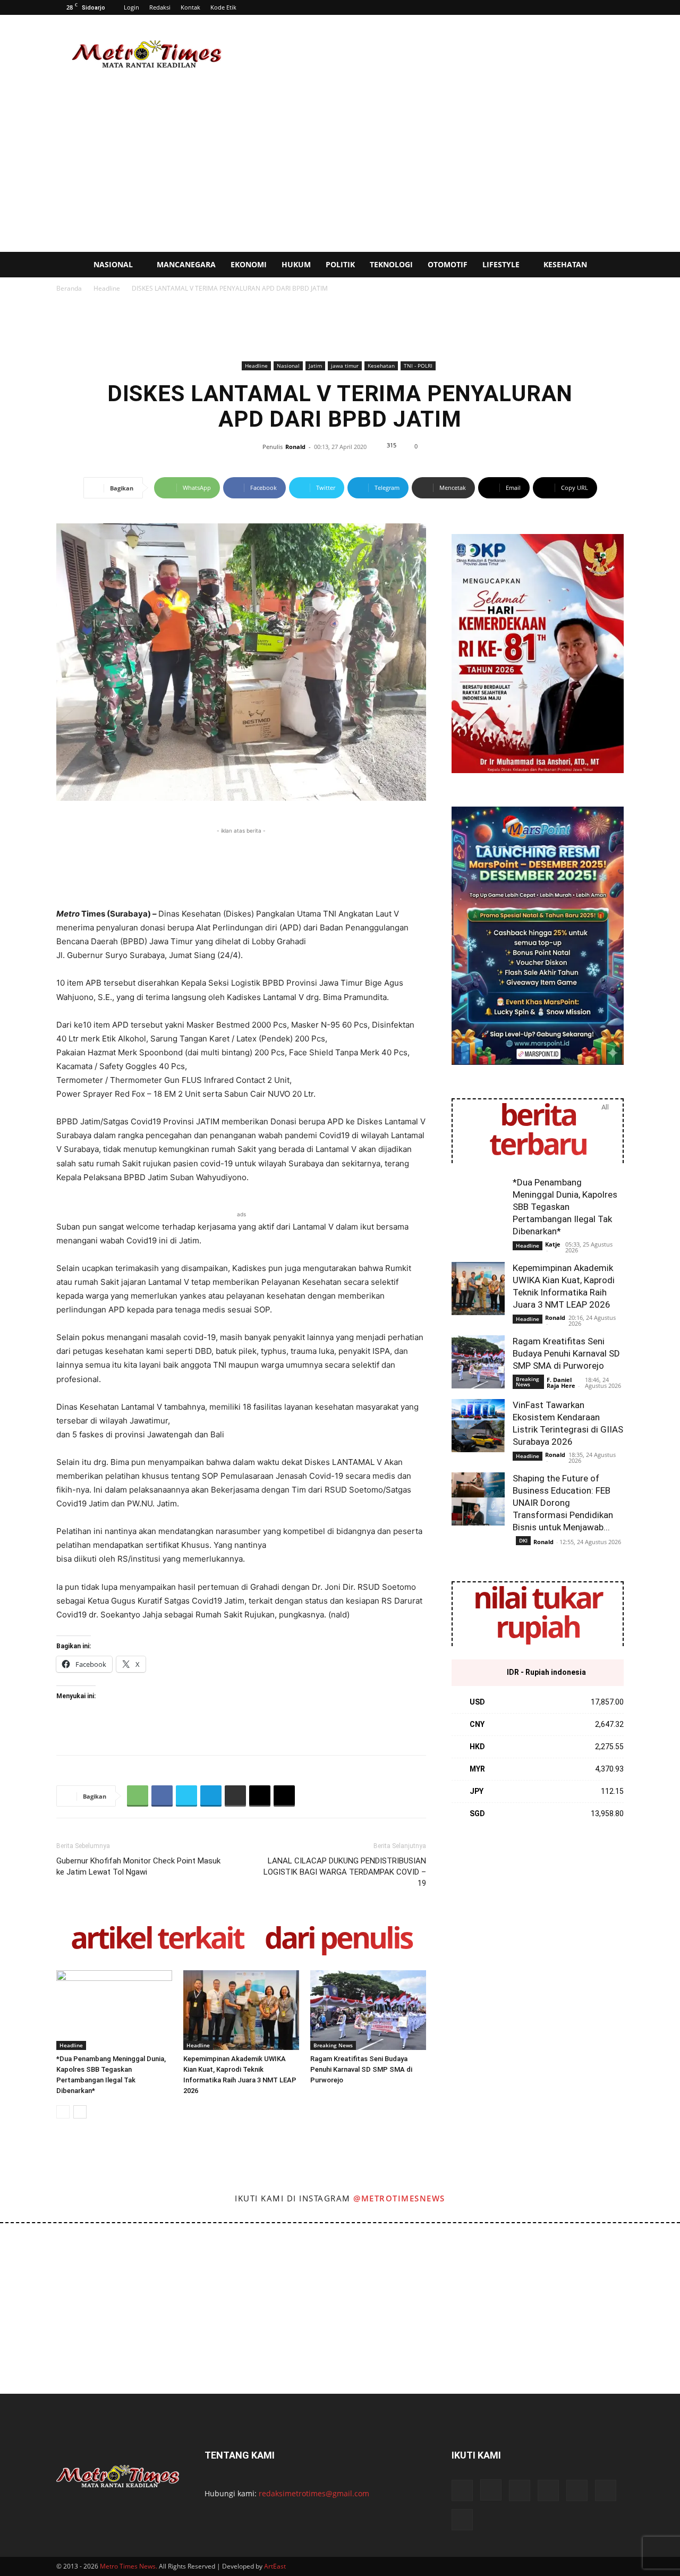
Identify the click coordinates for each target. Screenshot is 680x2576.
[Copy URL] (284, 1796)
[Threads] (462, 2520)
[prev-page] (63, 2112)
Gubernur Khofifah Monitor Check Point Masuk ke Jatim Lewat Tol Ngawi (138, 1866)
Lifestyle (501, 264)
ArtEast (275, 2566)
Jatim (315, 366)
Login (131, 7)
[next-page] (80, 2112)
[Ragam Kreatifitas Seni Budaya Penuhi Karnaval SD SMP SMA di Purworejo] (368, 2010)
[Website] (577, 2490)
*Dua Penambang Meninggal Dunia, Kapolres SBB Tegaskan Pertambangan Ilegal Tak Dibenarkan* (565, 1207)
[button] (667, 265)
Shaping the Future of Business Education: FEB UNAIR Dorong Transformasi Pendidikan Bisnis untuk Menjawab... (563, 1503)
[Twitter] (186, 1796)
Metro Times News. (129, 2566)
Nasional (113, 264)
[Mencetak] (235, 1796)
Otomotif (448, 264)
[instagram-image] (42, 2265)
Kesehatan (565, 264)
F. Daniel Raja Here (561, 1383)
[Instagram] (491, 2490)
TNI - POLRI (418, 366)
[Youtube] (606, 2490)
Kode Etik (223, 7)
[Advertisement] (430, 54)
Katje (553, 1244)
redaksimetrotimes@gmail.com (314, 2493)
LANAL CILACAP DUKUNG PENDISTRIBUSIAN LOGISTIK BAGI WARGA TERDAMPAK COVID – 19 (345, 1872)
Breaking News (333, 2045)
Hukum (296, 264)
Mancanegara (186, 264)
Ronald (295, 447)
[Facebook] (162, 1796)
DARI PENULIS (338, 1940)
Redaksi (160, 7)
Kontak (190, 7)
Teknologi (391, 264)
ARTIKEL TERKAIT (157, 1940)
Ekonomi (249, 264)
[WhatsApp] (138, 1796)
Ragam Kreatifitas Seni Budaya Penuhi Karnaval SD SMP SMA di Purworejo (361, 2069)
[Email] (260, 1796)
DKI (523, 1540)
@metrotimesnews (399, 2198)
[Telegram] (211, 1796)
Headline (107, 288)
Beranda (69, 288)
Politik (340, 264)
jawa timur (345, 366)
